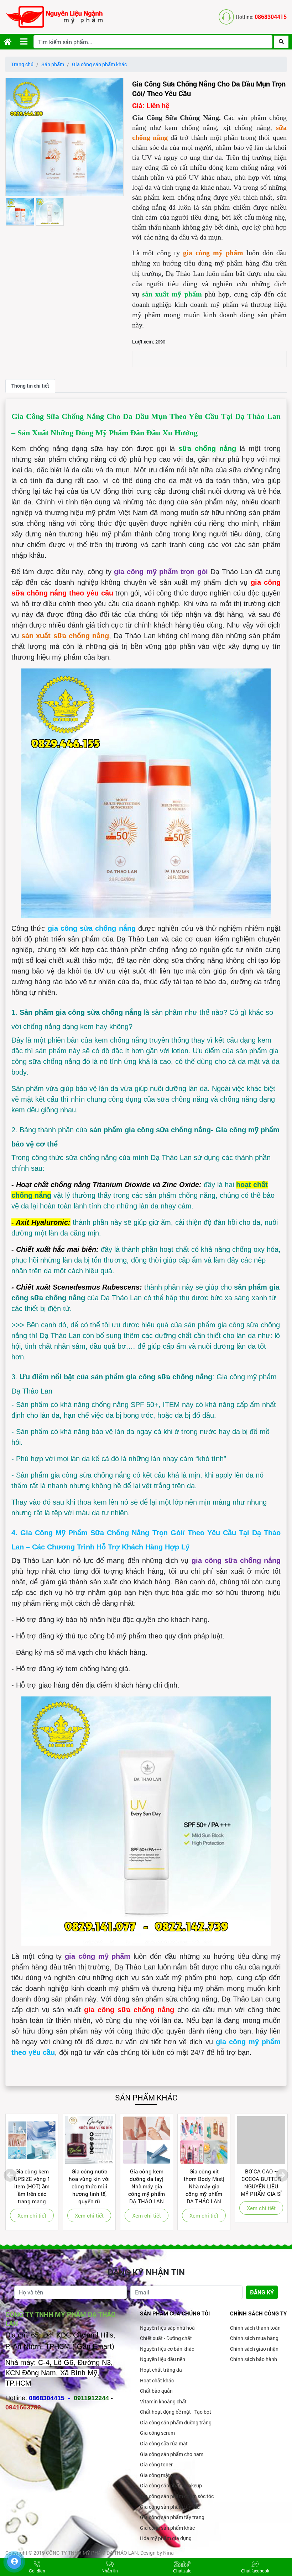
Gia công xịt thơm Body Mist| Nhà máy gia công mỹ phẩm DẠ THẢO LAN (204, 2186)
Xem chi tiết (32, 2215)
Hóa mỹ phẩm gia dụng (166, 2538)
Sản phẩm (53, 64)
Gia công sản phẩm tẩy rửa (170, 2507)
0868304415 (271, 17)
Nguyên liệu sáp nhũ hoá (167, 2328)
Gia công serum (157, 2433)
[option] (64, 137)
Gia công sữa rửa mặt (164, 2443)
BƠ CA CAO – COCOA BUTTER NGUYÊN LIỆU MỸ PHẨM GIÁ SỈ (261, 2182)
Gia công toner (156, 2464)
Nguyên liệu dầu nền (163, 2359)
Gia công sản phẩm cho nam (172, 2454)
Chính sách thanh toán (255, 2328)
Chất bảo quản (156, 2391)
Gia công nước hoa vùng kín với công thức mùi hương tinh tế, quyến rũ (89, 2186)
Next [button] (282, 2175)
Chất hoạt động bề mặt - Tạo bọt (176, 2412)
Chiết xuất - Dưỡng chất (166, 2338)
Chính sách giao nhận (254, 2349)
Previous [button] (10, 2175)
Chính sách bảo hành (254, 2359)
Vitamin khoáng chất (163, 2401)
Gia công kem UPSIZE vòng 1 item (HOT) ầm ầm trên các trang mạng (32, 2186)
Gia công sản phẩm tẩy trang (172, 2517)
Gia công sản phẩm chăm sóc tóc (177, 2496)
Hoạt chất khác (157, 2380)
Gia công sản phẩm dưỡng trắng (176, 2422)
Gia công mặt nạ (158, 2475)
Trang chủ (22, 64)
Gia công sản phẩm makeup (171, 2485)
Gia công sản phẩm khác (99, 64)
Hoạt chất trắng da (161, 2370)
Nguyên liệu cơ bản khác (167, 2349)
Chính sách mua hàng (254, 2338)
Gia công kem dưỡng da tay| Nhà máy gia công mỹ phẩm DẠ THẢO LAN (147, 2186)
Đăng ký (262, 2292)
